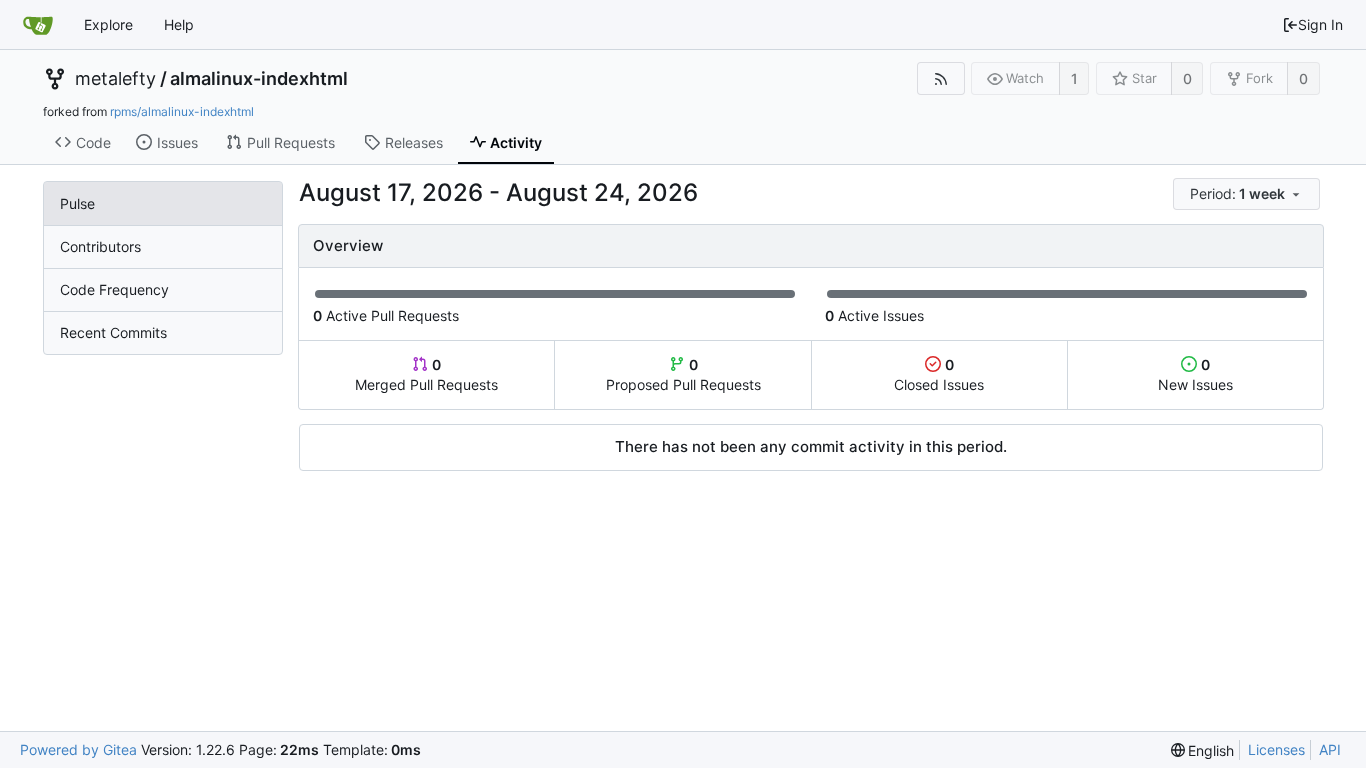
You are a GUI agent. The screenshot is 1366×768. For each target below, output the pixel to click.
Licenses (1276, 749)
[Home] (38, 25)
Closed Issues (939, 374)
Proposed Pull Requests (683, 374)
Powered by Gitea (78, 749)
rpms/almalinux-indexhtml (182, 111)
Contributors (100, 246)
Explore (108, 24)
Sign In (1320, 24)
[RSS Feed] (940, 78)
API (1330, 749)
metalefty (115, 79)
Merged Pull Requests (426, 374)
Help (179, 24)
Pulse (77, 203)
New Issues (1195, 374)
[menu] (1248, 194)
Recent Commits (113, 332)
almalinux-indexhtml (259, 79)
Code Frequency (114, 289)
